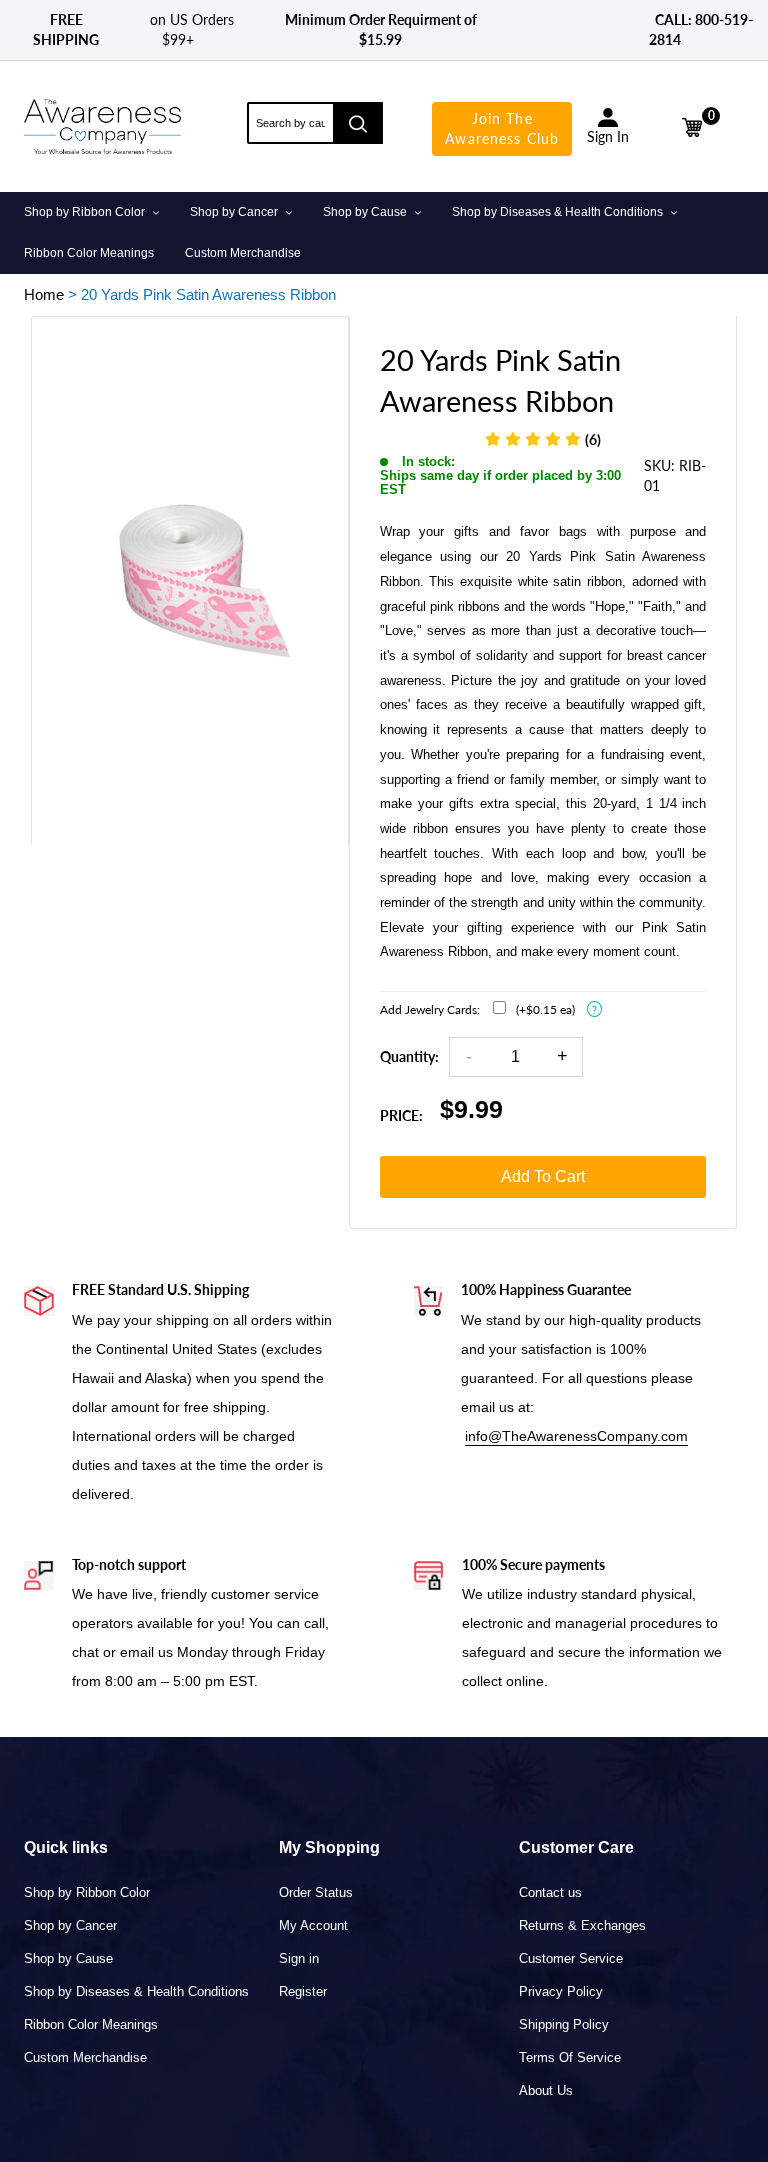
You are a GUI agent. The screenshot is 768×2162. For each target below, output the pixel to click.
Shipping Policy (564, 2024)
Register (303, 1991)
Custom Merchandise (85, 2057)
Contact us (550, 1892)
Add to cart (543, 1176)
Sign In (608, 136)
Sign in (299, 1958)
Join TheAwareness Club (502, 128)
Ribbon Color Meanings (91, 2024)
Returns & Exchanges (582, 1925)
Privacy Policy (561, 1991)
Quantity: (409, 1056)
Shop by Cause (68, 1958)
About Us (546, 2090)
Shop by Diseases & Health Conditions (136, 1991)
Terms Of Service (570, 2057)
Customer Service (571, 1958)
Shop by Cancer (70, 1925)
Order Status (316, 1892)
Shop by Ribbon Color (87, 1892)
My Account (313, 1925)
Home (44, 294)
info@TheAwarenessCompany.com (576, 1436)
